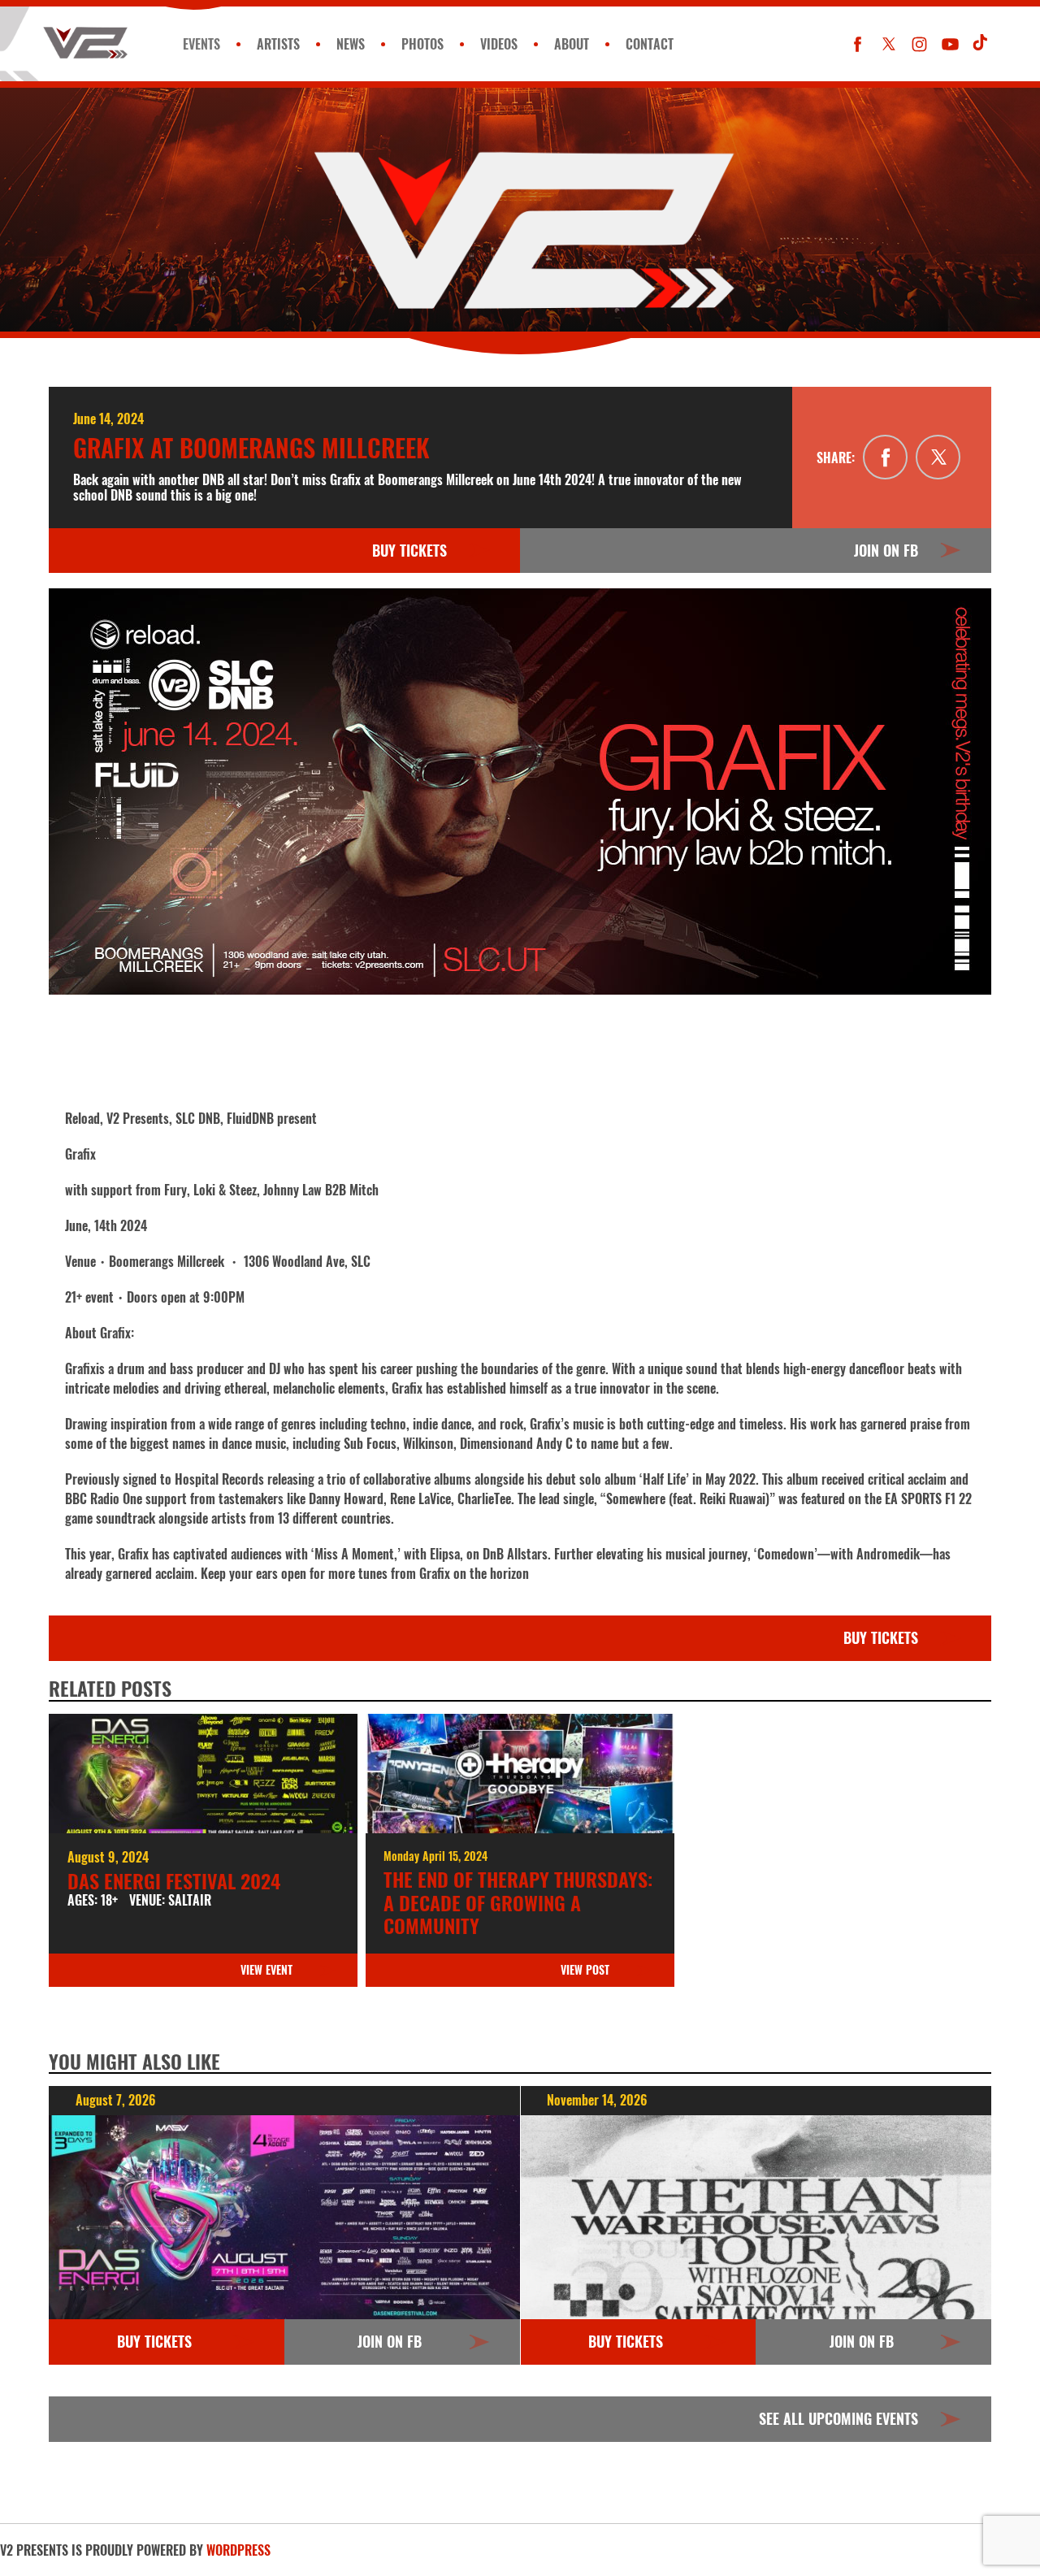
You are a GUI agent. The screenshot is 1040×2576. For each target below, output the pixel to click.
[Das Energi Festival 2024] (203, 1774)
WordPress (238, 2550)
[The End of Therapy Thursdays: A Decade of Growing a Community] (520, 1774)
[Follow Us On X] (888, 44)
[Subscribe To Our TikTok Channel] (981, 44)
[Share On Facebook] (885, 457)
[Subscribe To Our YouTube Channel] (950, 44)
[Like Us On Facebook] (858, 44)
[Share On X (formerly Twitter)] (938, 457)
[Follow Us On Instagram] (919, 44)
